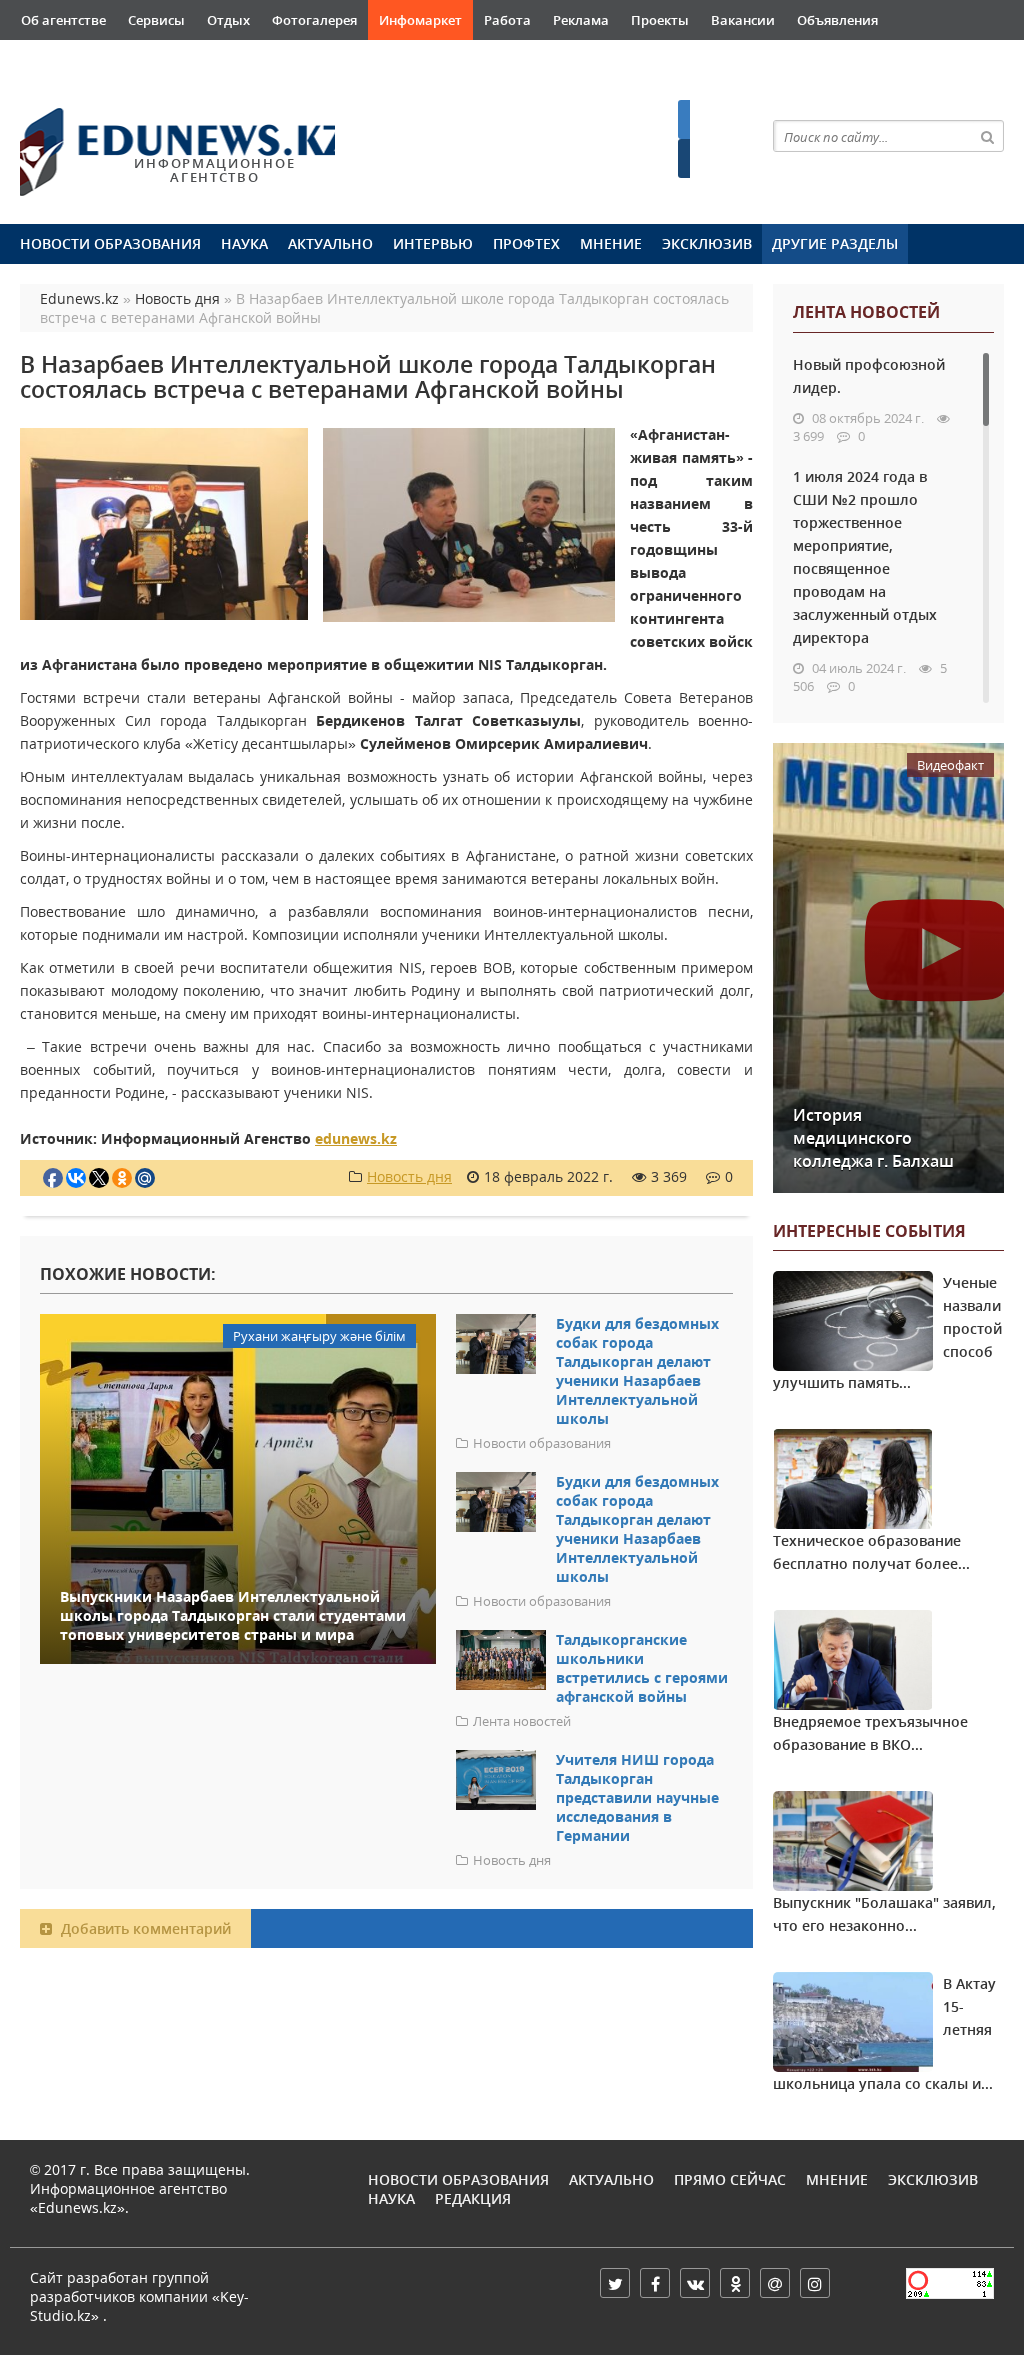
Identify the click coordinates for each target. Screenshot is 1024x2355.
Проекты (660, 20)
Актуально (330, 243)
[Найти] (988, 136)
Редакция (473, 2198)
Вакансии (743, 20)
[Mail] (775, 2283)
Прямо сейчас (730, 2179)
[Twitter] (615, 2283)
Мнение (611, 243)
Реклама (581, 20)
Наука (244, 243)
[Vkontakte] (695, 2283)
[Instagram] (815, 2283)
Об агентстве (63, 20)
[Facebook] (655, 2283)
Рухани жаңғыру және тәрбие (322, 60)
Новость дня (409, 1176)
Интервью (433, 243)
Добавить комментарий (144, 1928)
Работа (507, 20)
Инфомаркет (420, 20)
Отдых (228, 20)
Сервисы (156, 20)
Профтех (526, 243)
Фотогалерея (314, 20)
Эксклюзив (707, 243)
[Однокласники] (735, 2283)
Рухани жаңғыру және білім (112, 60)
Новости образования (110, 243)
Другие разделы (835, 243)
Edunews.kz (157, 143)
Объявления (837, 20)
